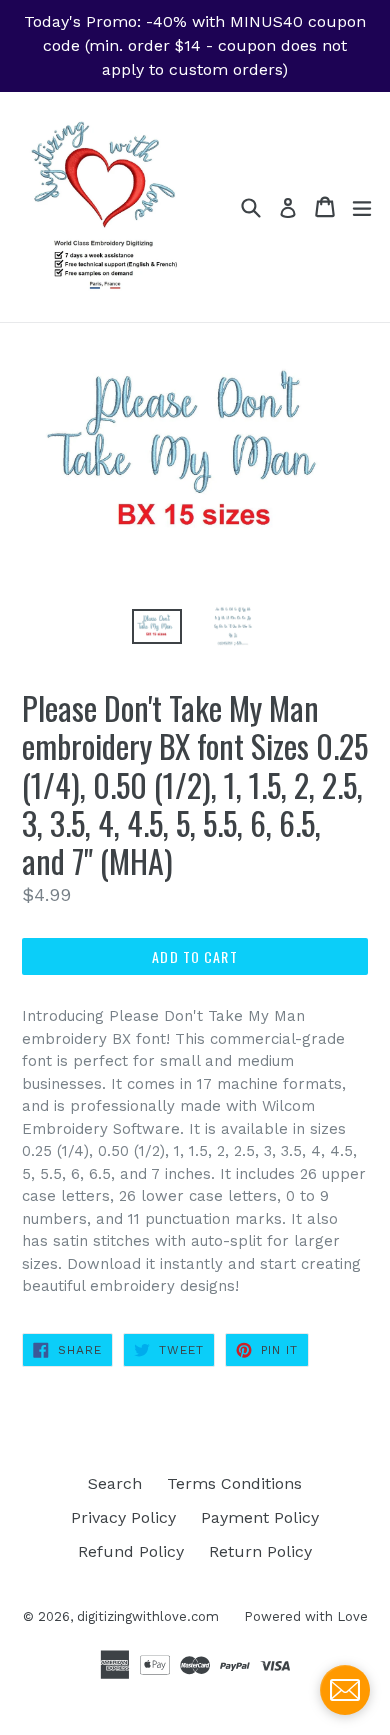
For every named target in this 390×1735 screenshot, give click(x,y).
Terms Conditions (234, 1483)
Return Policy (260, 1551)
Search (115, 1483)
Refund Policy (131, 1551)
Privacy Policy (123, 1517)
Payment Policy (260, 1517)
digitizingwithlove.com (148, 1616)
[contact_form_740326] (345, 1690)
